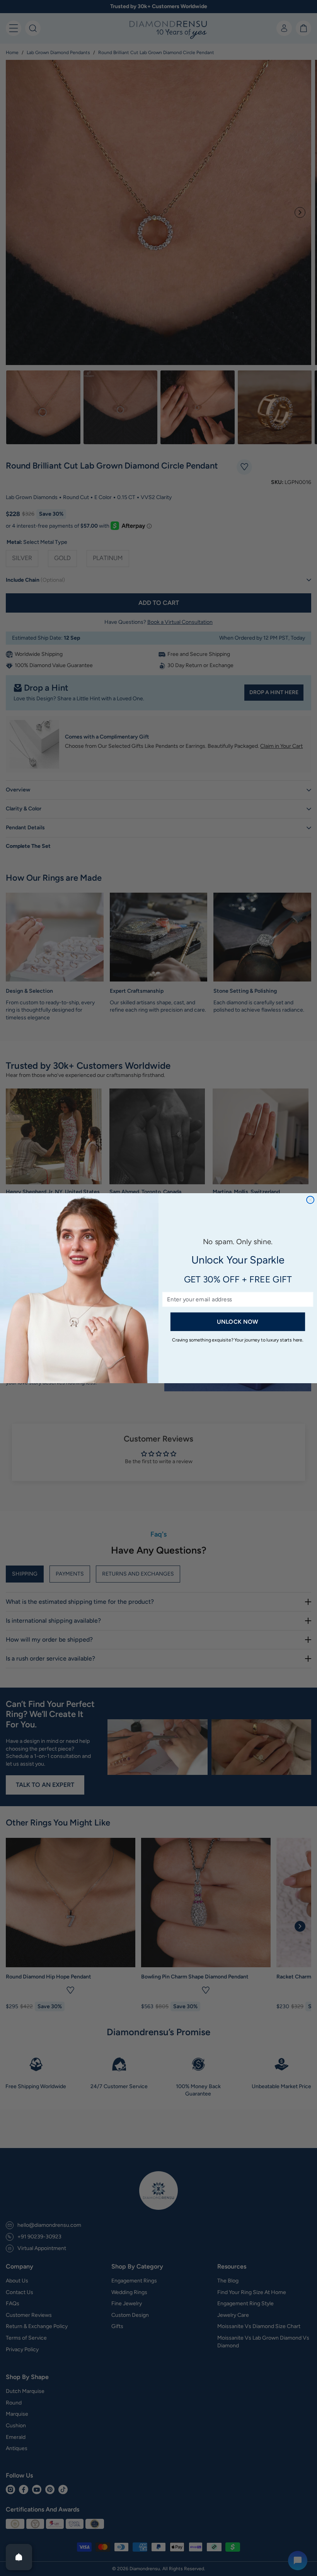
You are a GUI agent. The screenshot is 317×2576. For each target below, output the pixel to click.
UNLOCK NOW (238, 1321)
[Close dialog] (310, 1200)
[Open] (19, 2557)
